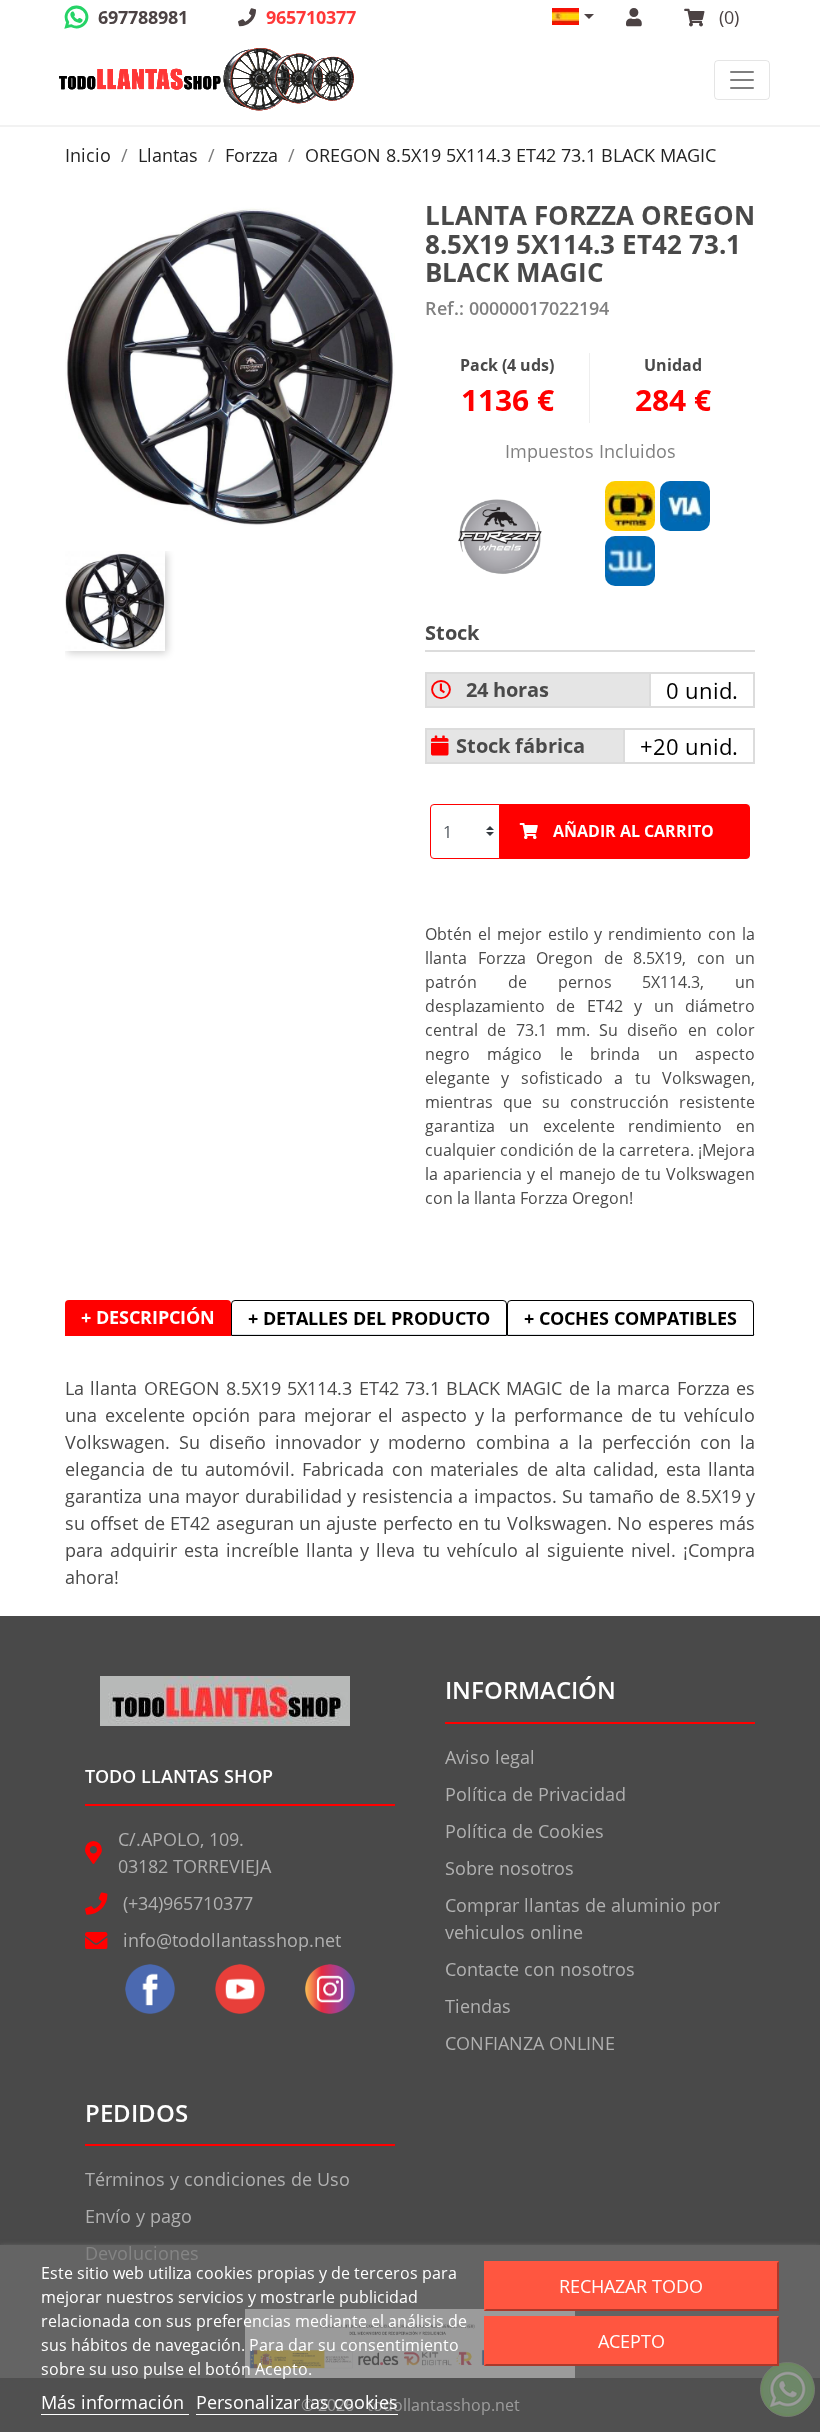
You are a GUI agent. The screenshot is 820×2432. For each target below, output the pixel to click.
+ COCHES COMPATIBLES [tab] (630, 1318)
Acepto (631, 2340)
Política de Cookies (524, 1831)
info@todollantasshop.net (232, 1940)
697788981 (143, 17)
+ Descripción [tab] (148, 1317)
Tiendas (478, 2006)
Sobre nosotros (509, 1868)
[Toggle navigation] (742, 80)
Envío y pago (138, 2216)
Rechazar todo (631, 2285)
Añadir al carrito (633, 831)
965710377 (311, 17)
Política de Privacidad (535, 1794)
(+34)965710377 (188, 1903)
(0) (726, 17)
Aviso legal (490, 1757)
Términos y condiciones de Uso (217, 2179)
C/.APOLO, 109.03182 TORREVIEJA (194, 1852)
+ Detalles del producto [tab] (369, 1318)
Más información (115, 2402)
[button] (573, 16)
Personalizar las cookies (297, 2402)
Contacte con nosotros (540, 1969)
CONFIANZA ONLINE (530, 2043)
